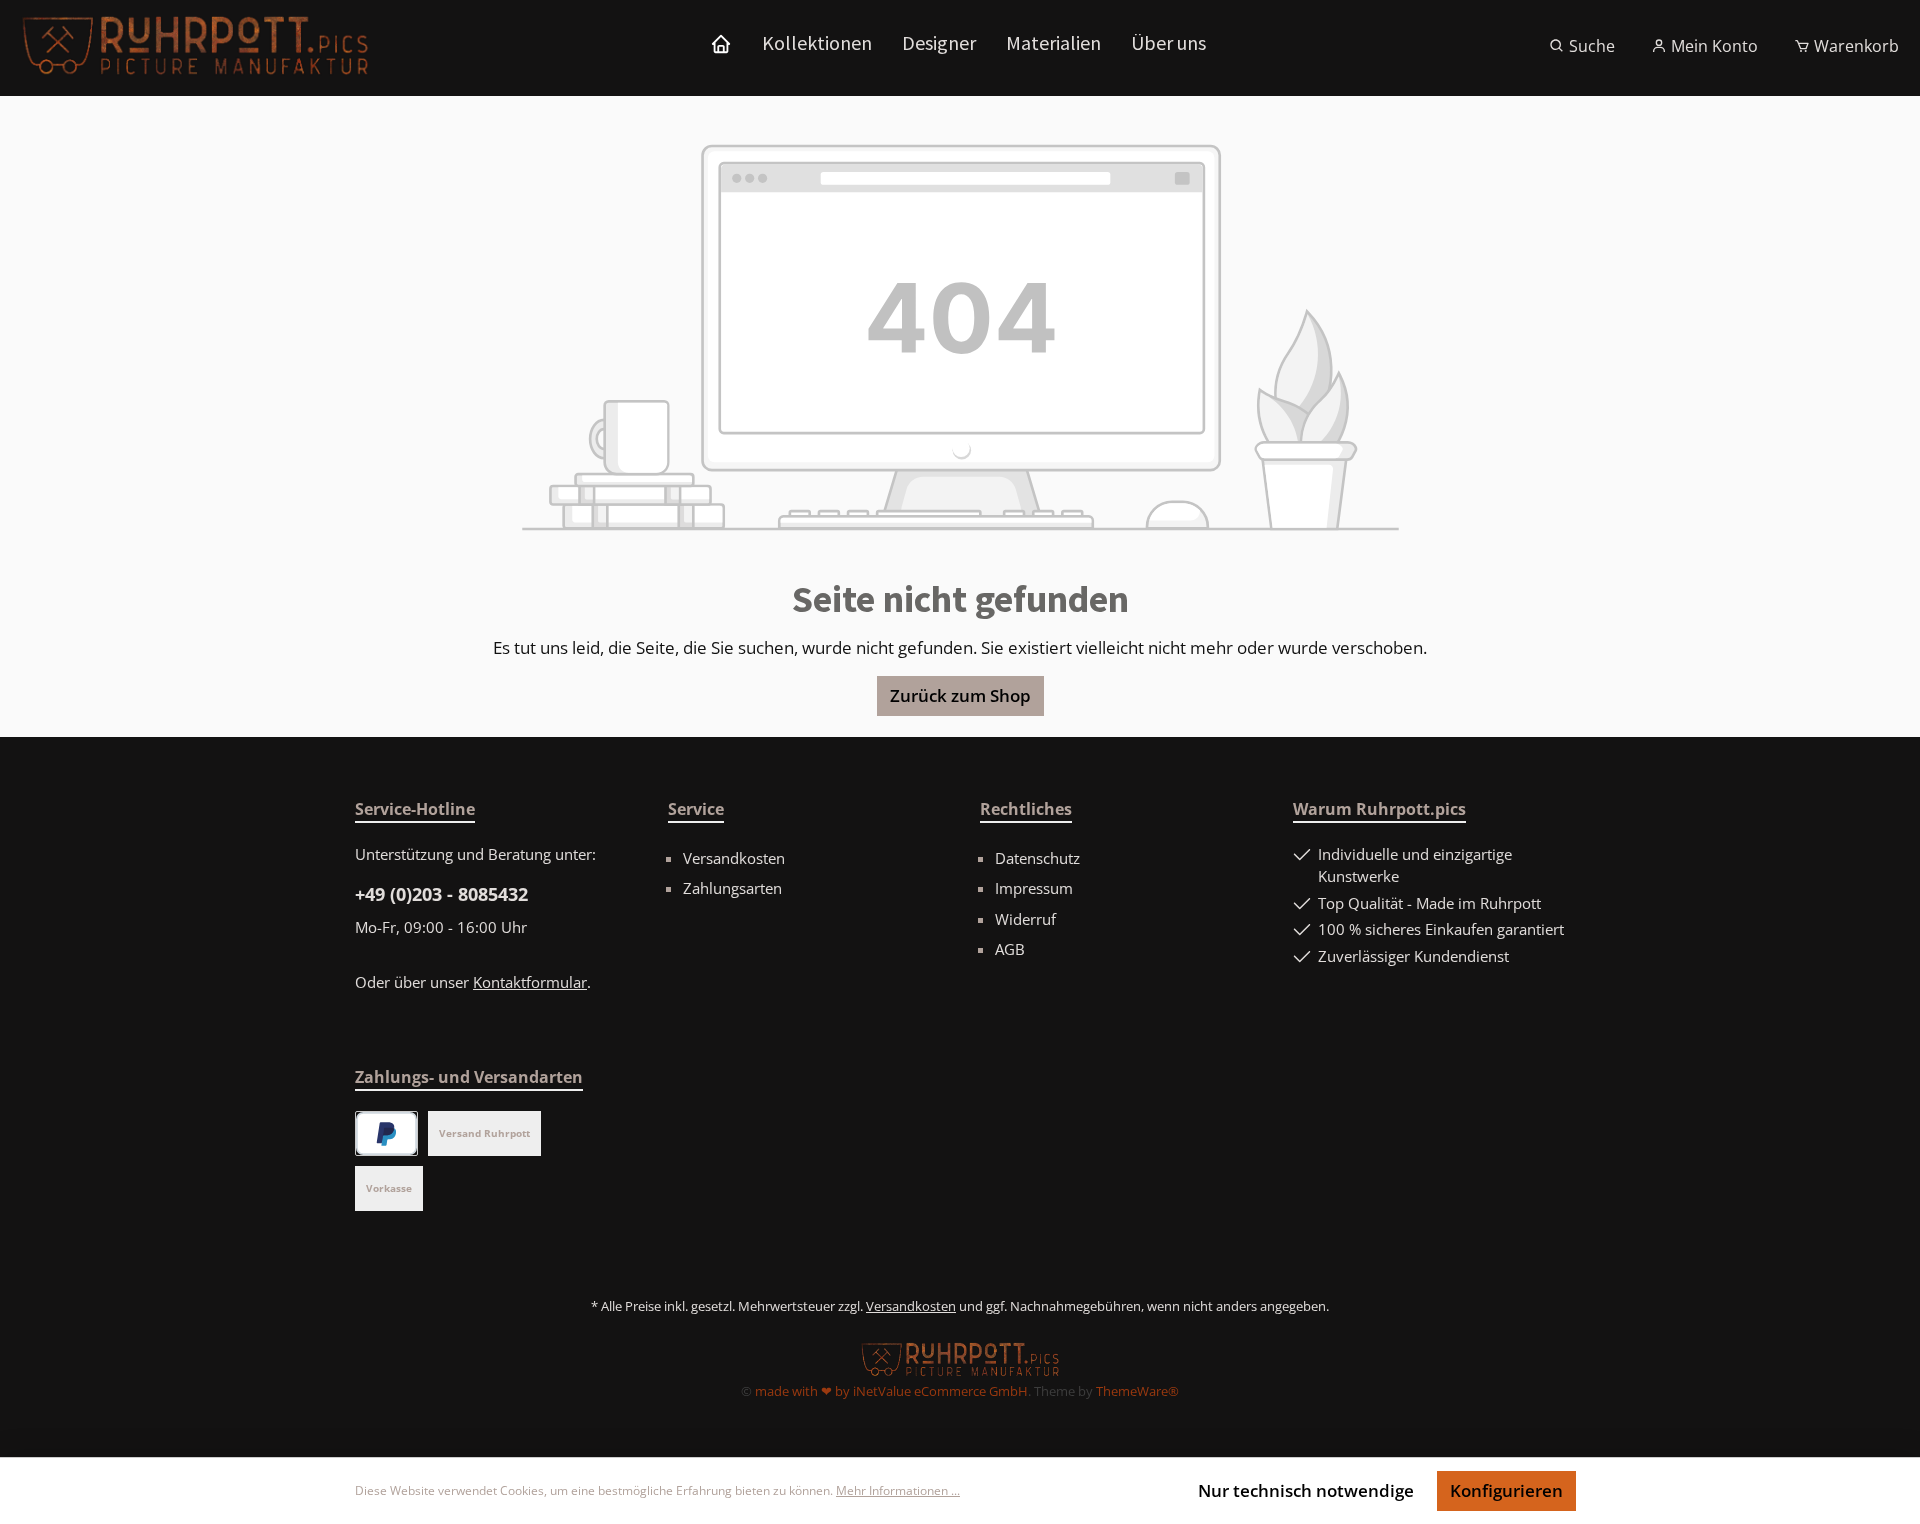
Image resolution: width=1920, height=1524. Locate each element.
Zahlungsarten (732, 888)
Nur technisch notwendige (1306, 1490)
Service (696, 809)
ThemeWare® (1137, 1391)
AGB (1010, 949)
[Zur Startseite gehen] (195, 45)
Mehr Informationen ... (898, 1490)
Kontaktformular (530, 982)
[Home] (721, 43)
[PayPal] (386, 1133)
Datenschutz (1037, 858)
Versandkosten (734, 858)
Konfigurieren (1506, 1490)
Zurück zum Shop (960, 695)
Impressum (1034, 888)
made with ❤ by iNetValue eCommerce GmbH (891, 1391)
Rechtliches (1026, 809)
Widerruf (1025, 919)
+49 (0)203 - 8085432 (441, 894)
